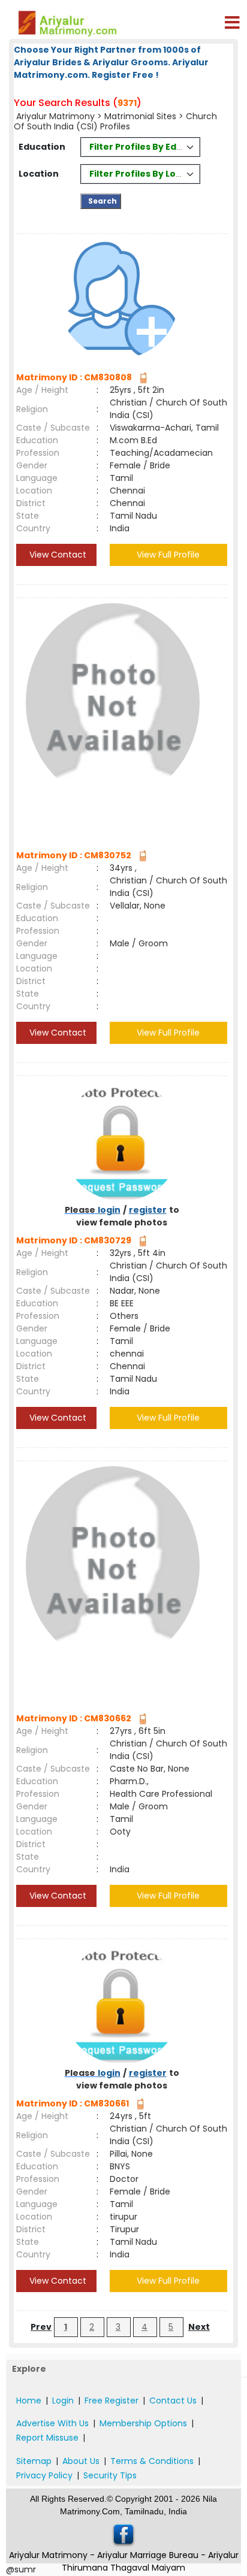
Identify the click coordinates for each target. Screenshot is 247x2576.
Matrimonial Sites (140, 116)
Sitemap (34, 2461)
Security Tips (110, 2475)
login (109, 1210)
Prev (41, 2327)
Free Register (112, 2401)
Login (63, 2401)
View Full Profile (168, 555)
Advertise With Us (52, 2423)
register (148, 1210)
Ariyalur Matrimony (55, 116)
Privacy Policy (44, 2475)
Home (29, 2401)
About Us (81, 2461)
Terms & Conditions (152, 2461)
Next (199, 2327)
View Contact (57, 555)
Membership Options (143, 2423)
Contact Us (173, 2401)
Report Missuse (47, 2438)
